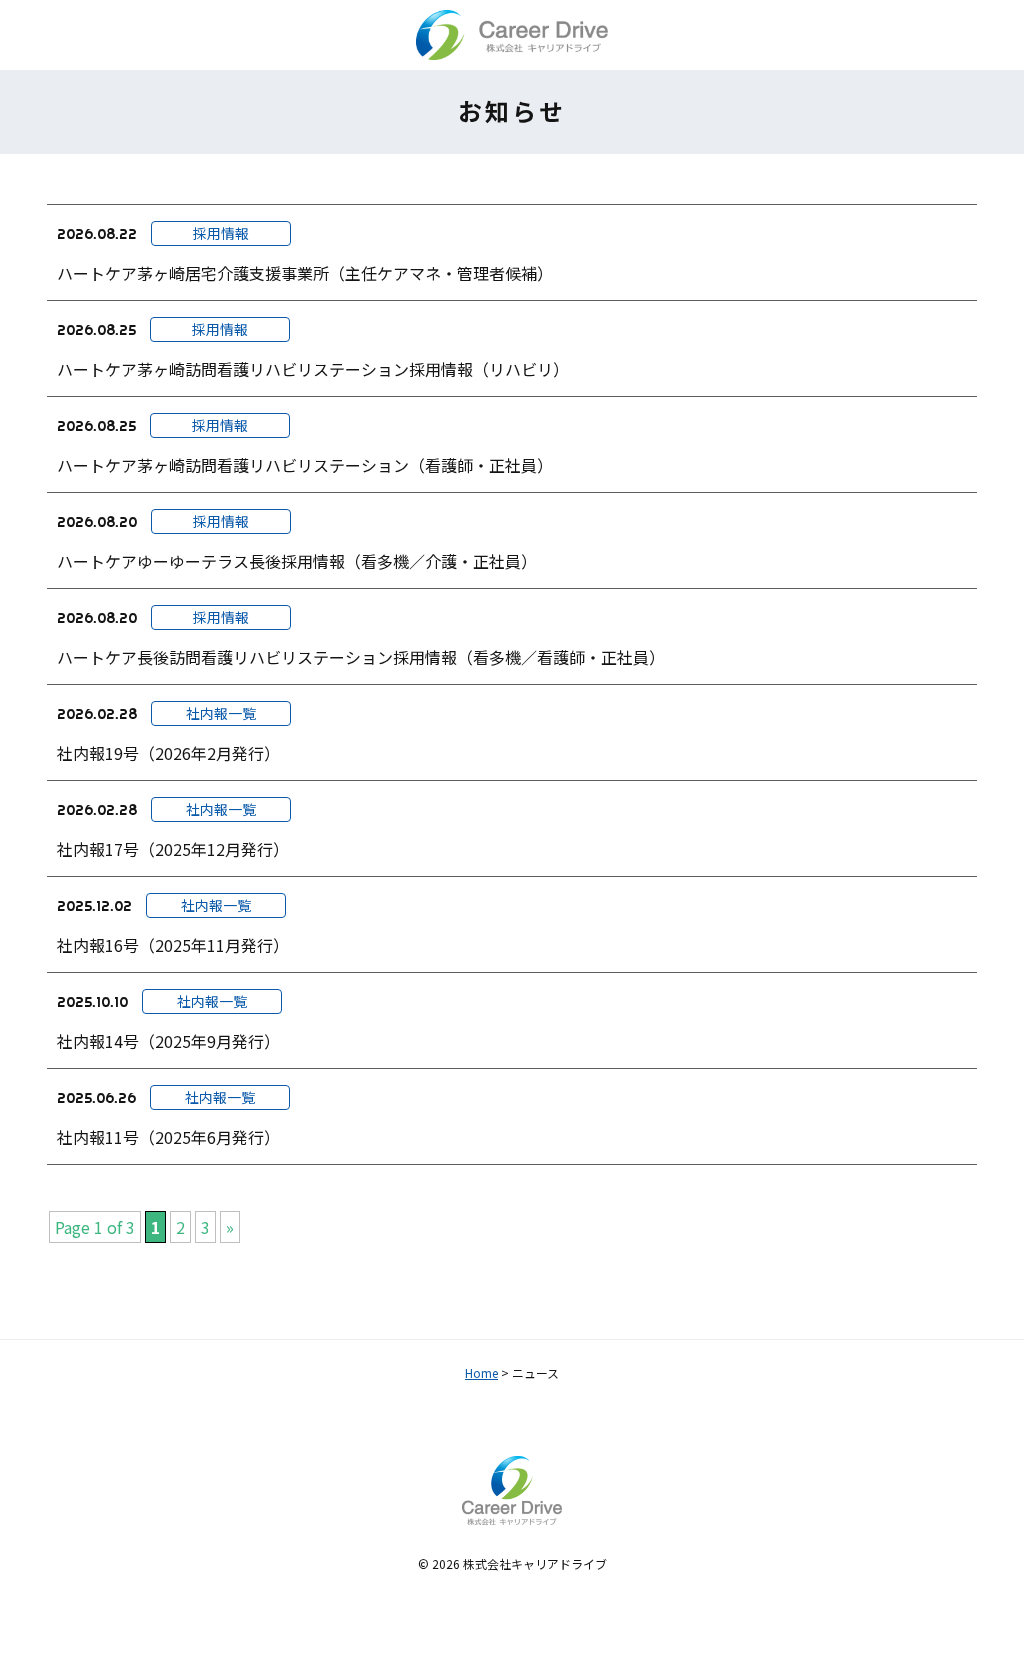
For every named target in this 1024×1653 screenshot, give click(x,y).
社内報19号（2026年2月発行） (168, 753)
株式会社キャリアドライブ (535, 1563)
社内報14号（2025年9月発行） (168, 1041)
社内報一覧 (221, 713)
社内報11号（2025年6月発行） (168, 1137)
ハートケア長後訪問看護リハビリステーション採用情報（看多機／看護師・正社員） (361, 657)
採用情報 (221, 233)
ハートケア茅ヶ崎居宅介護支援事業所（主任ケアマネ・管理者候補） (305, 273)
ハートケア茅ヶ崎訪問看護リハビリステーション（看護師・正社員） (305, 465)
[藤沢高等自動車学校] (512, 35)
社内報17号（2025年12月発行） (173, 849)
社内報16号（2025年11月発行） (173, 945)
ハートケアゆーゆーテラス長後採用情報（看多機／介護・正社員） (297, 561)
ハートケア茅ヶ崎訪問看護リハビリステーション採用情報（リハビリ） (313, 369)
